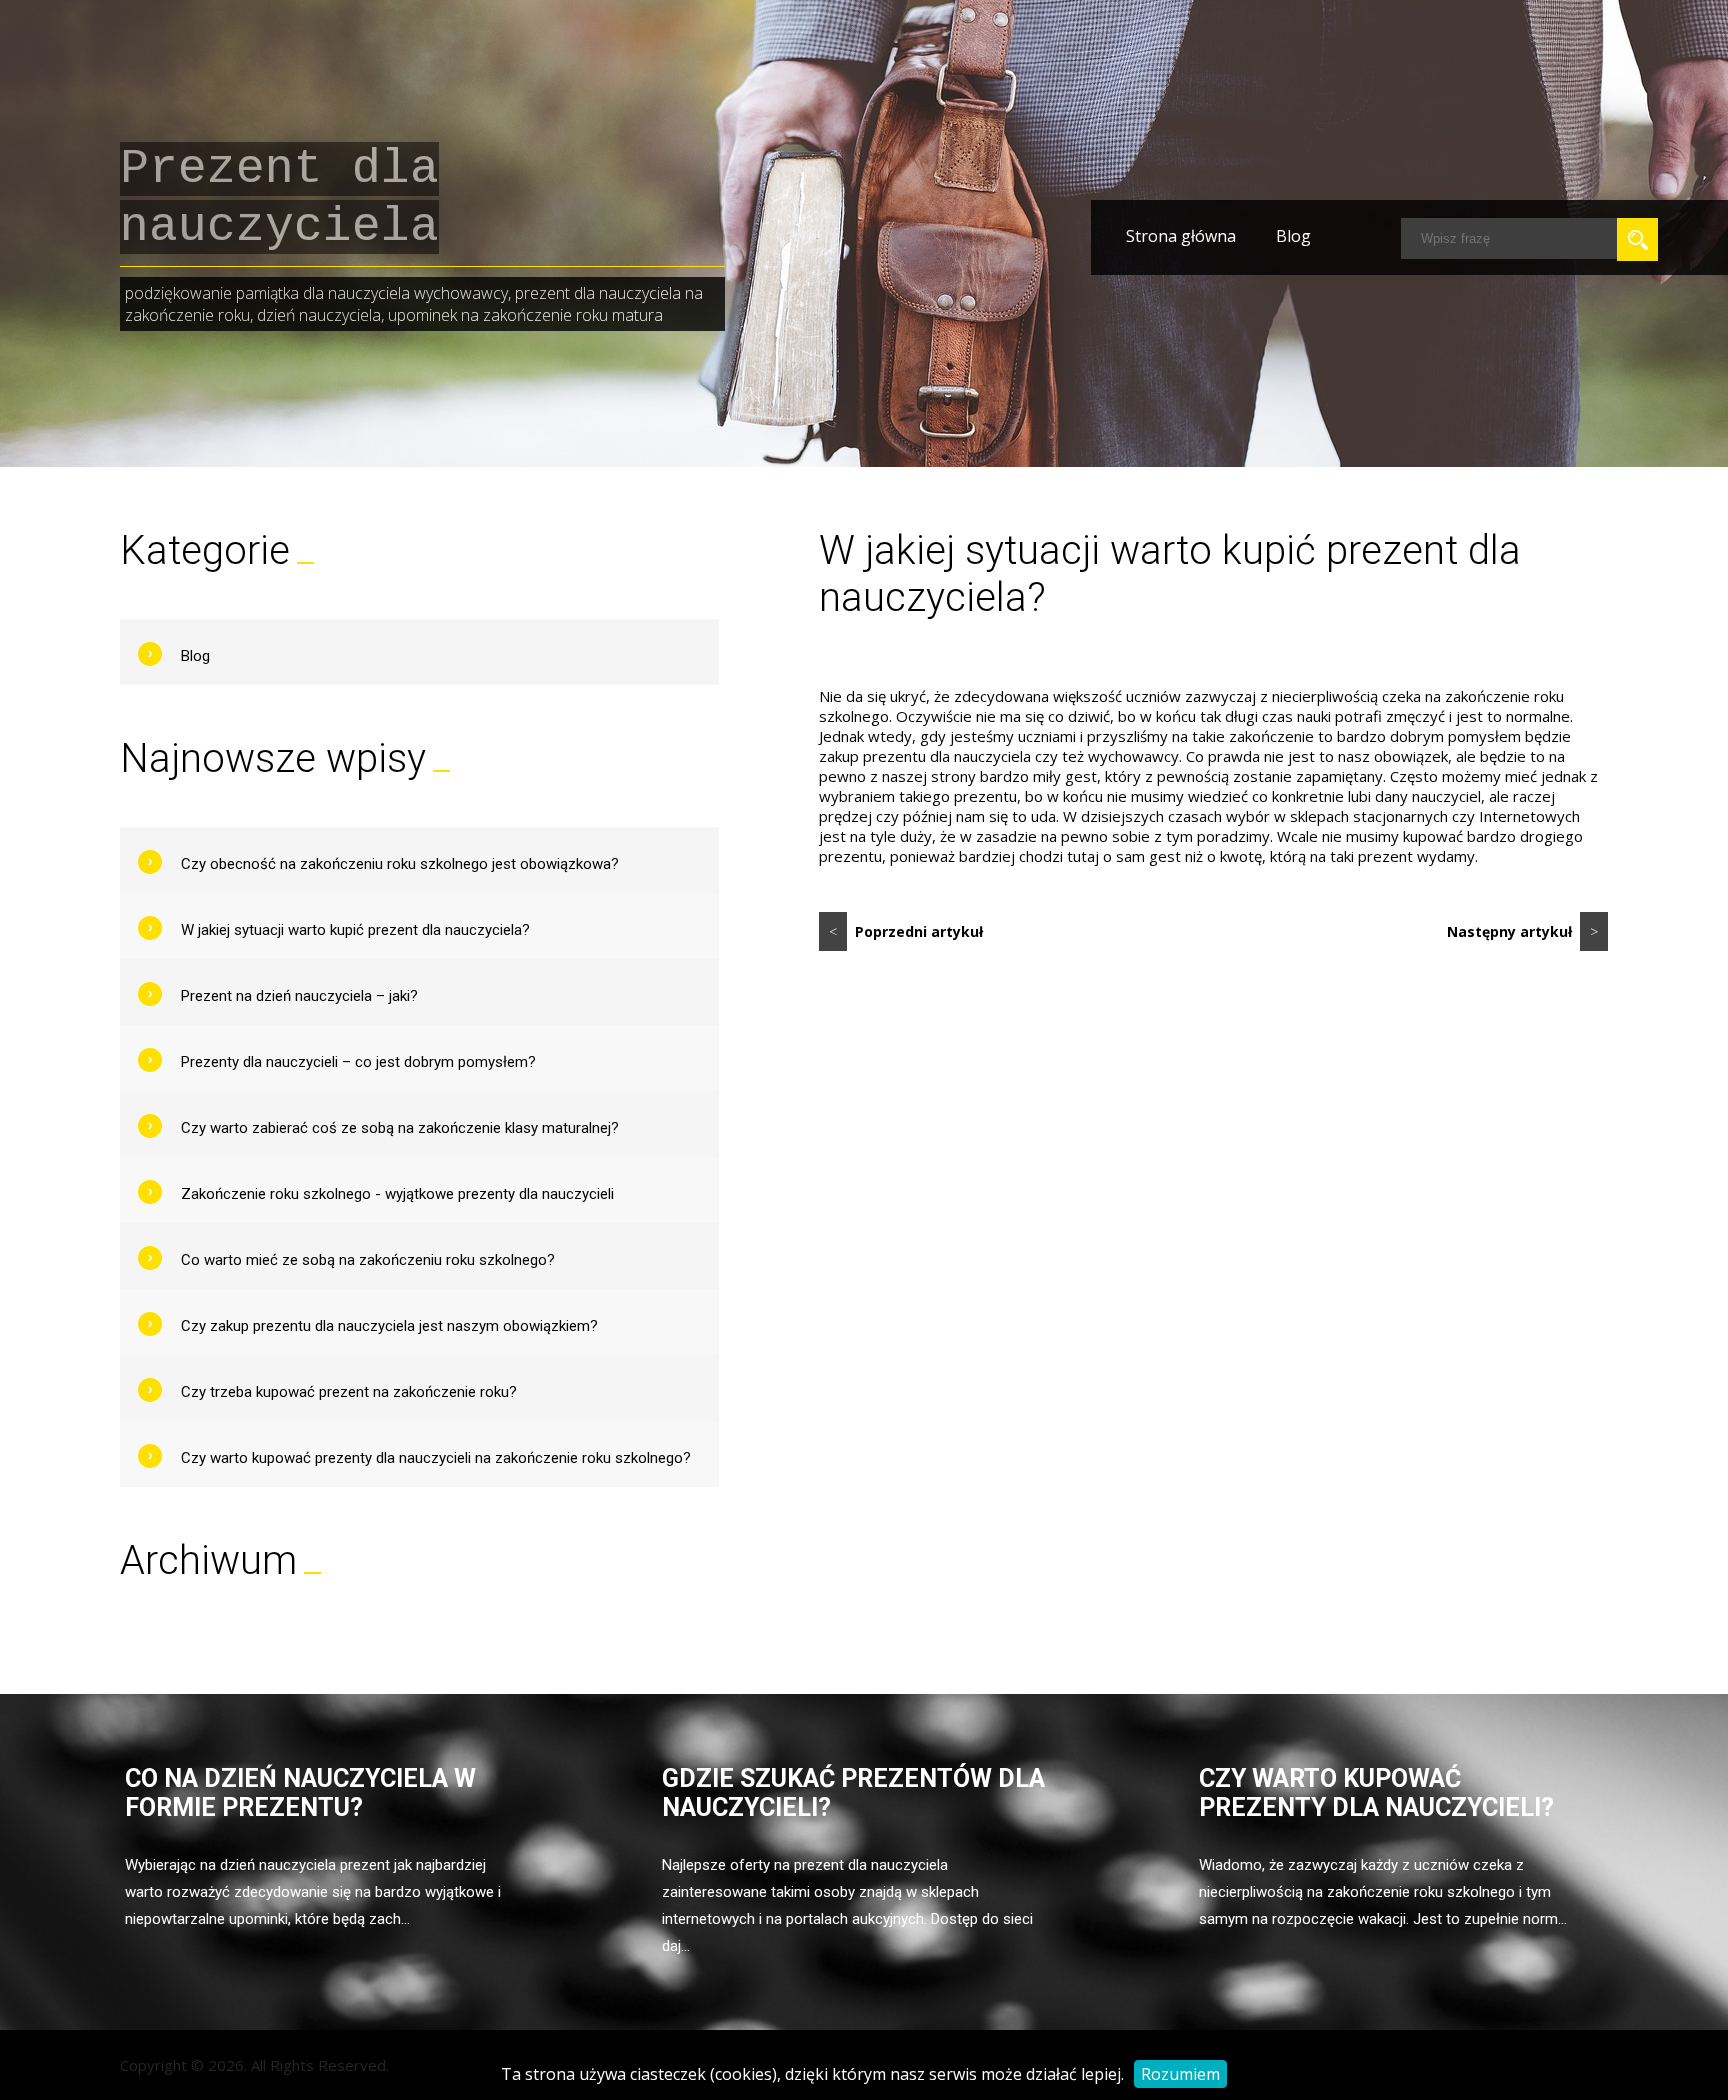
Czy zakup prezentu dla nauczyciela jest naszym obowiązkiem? (389, 1326)
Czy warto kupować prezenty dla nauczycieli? (1376, 1793)
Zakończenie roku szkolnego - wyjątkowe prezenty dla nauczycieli (397, 1194)
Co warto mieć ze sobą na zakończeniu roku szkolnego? (368, 1260)
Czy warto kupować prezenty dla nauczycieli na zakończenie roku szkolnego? (436, 1458)
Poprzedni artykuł (906, 931)
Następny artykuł (1522, 931)
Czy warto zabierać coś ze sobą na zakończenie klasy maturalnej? (400, 1128)
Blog (1293, 236)
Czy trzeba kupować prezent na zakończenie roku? (349, 1392)
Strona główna (1181, 236)
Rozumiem (1180, 2074)
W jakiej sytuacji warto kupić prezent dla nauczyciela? (355, 930)
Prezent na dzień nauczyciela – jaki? (299, 996)
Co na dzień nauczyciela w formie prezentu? (300, 1793)
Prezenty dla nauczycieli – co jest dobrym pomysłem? (358, 1062)
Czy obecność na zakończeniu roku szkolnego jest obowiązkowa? (400, 864)
